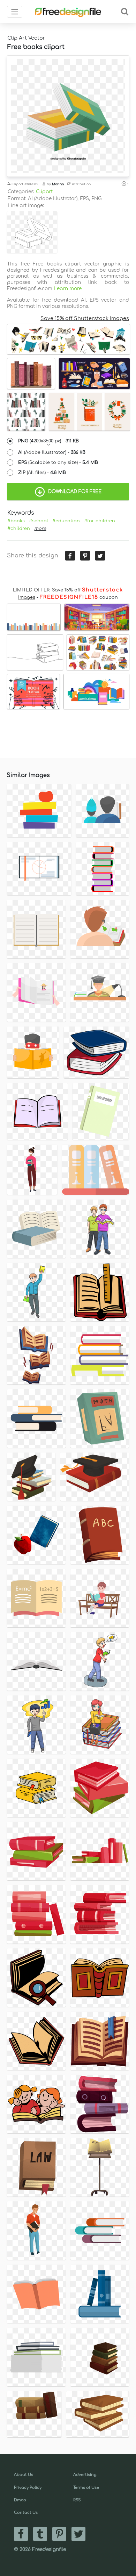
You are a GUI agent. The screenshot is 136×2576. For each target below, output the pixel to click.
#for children (100, 521)
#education (66, 521)
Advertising (85, 2475)
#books (16, 521)
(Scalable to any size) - (58, 463)
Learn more (68, 289)
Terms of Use (86, 2488)
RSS (77, 2500)
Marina (58, 184)
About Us (24, 2475)
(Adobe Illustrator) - (52, 452)
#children (19, 529)
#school (39, 521)
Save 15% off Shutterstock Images (85, 318)
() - (48, 441)
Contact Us (26, 2513)
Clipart (44, 192)
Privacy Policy (28, 2488)
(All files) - (42, 473)
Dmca (20, 2500)
